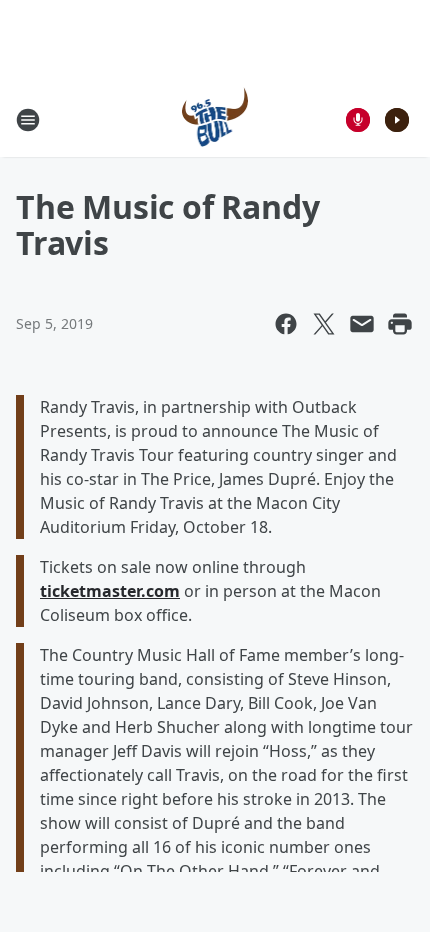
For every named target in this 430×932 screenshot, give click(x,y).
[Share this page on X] (324, 324)
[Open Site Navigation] (28, 120)
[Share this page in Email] (362, 324)
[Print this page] (400, 324)
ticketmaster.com (110, 591)
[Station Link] (215, 119)
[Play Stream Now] (397, 120)
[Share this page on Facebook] (286, 324)
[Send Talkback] (358, 120)
